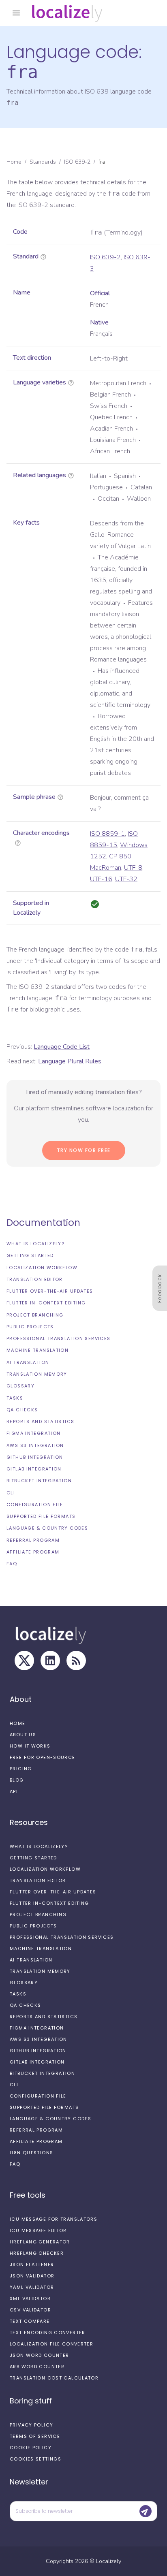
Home (14, 162)
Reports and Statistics (40, 1421)
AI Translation (28, 1362)
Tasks (15, 1398)
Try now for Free (84, 1150)
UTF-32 (126, 879)
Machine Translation (37, 1350)
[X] (24, 1660)
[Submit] (146, 2511)
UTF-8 (133, 868)
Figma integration (33, 1433)
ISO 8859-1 (107, 834)
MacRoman (106, 868)
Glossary (20, 1386)
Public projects (30, 1327)
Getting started (30, 1255)
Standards (43, 162)
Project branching (35, 1315)
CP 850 (120, 856)
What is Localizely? (35, 1244)
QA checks (22, 1410)
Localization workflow (42, 1268)
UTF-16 (101, 879)
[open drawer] (16, 13)
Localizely (109, 2561)
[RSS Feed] (76, 1660)
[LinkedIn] (50, 1660)
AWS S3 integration (35, 1445)
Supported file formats (41, 1516)
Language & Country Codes (47, 1528)
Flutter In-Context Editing (46, 1303)
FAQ (12, 1564)
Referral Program (33, 1540)
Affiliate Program (33, 1552)
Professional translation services (58, 1338)
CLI (11, 1493)
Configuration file (35, 1505)
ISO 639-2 (77, 162)
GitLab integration (34, 1469)
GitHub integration (35, 1457)
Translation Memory (37, 1374)
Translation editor (35, 1279)
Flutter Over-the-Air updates (50, 1291)
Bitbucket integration (39, 1481)
